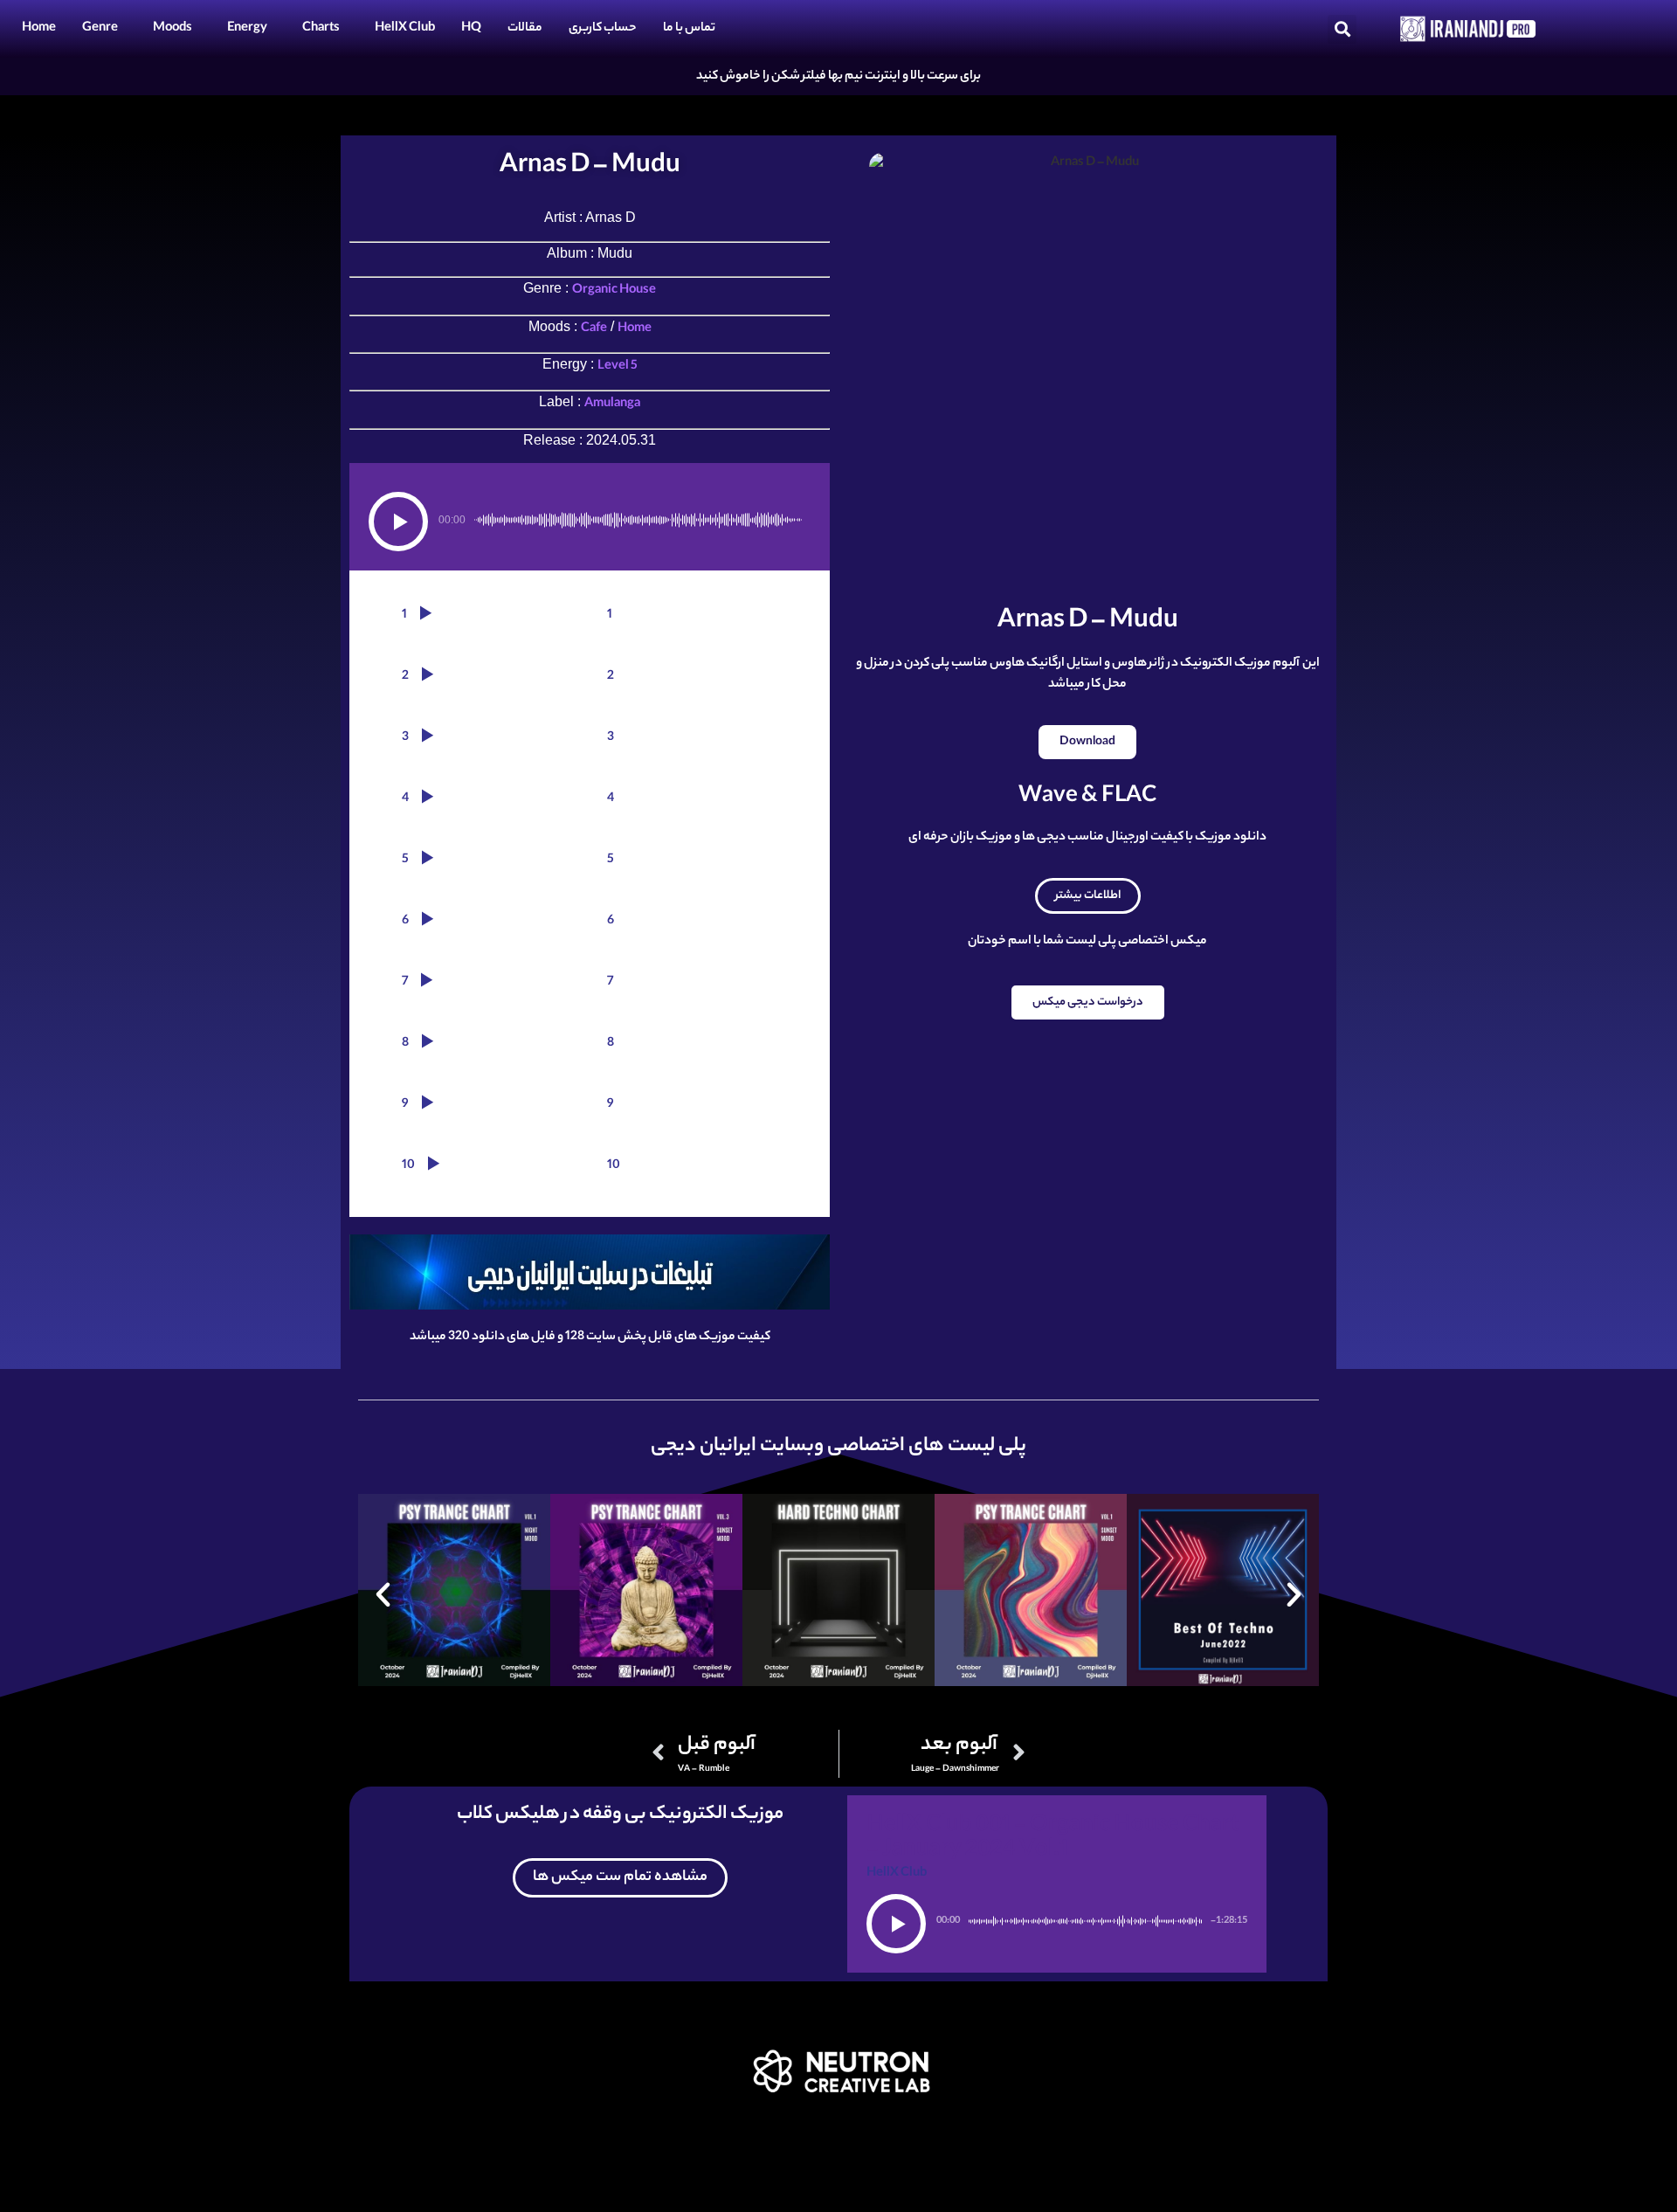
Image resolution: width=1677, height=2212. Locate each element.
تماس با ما (689, 29)
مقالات (525, 29)
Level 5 (618, 367)
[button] (1342, 29)
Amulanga (612, 404)
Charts (321, 29)
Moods (173, 29)
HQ (471, 29)
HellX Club (405, 29)
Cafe (594, 329)
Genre (100, 29)
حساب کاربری (603, 29)
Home (39, 29)
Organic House (614, 291)
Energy (247, 29)
